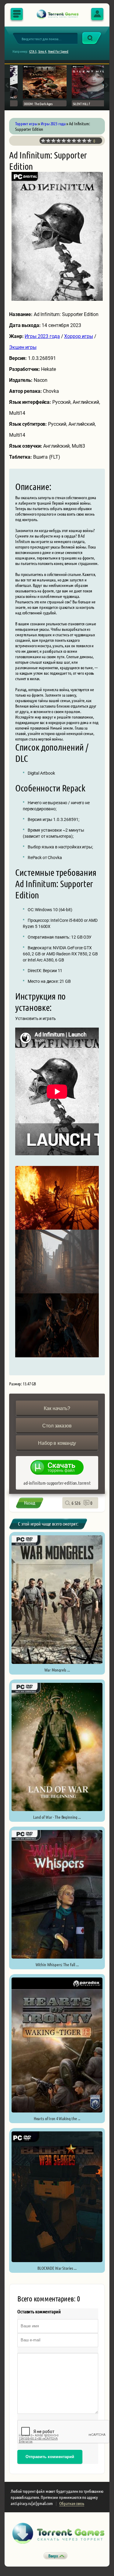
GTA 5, (33, 51)
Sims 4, (43, 51)
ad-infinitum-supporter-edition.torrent (57, 1483)
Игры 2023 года (42, 336)
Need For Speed (58, 51)
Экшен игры (23, 347)
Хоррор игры (79, 336)
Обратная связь (72, 2503)
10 (90, 141)
